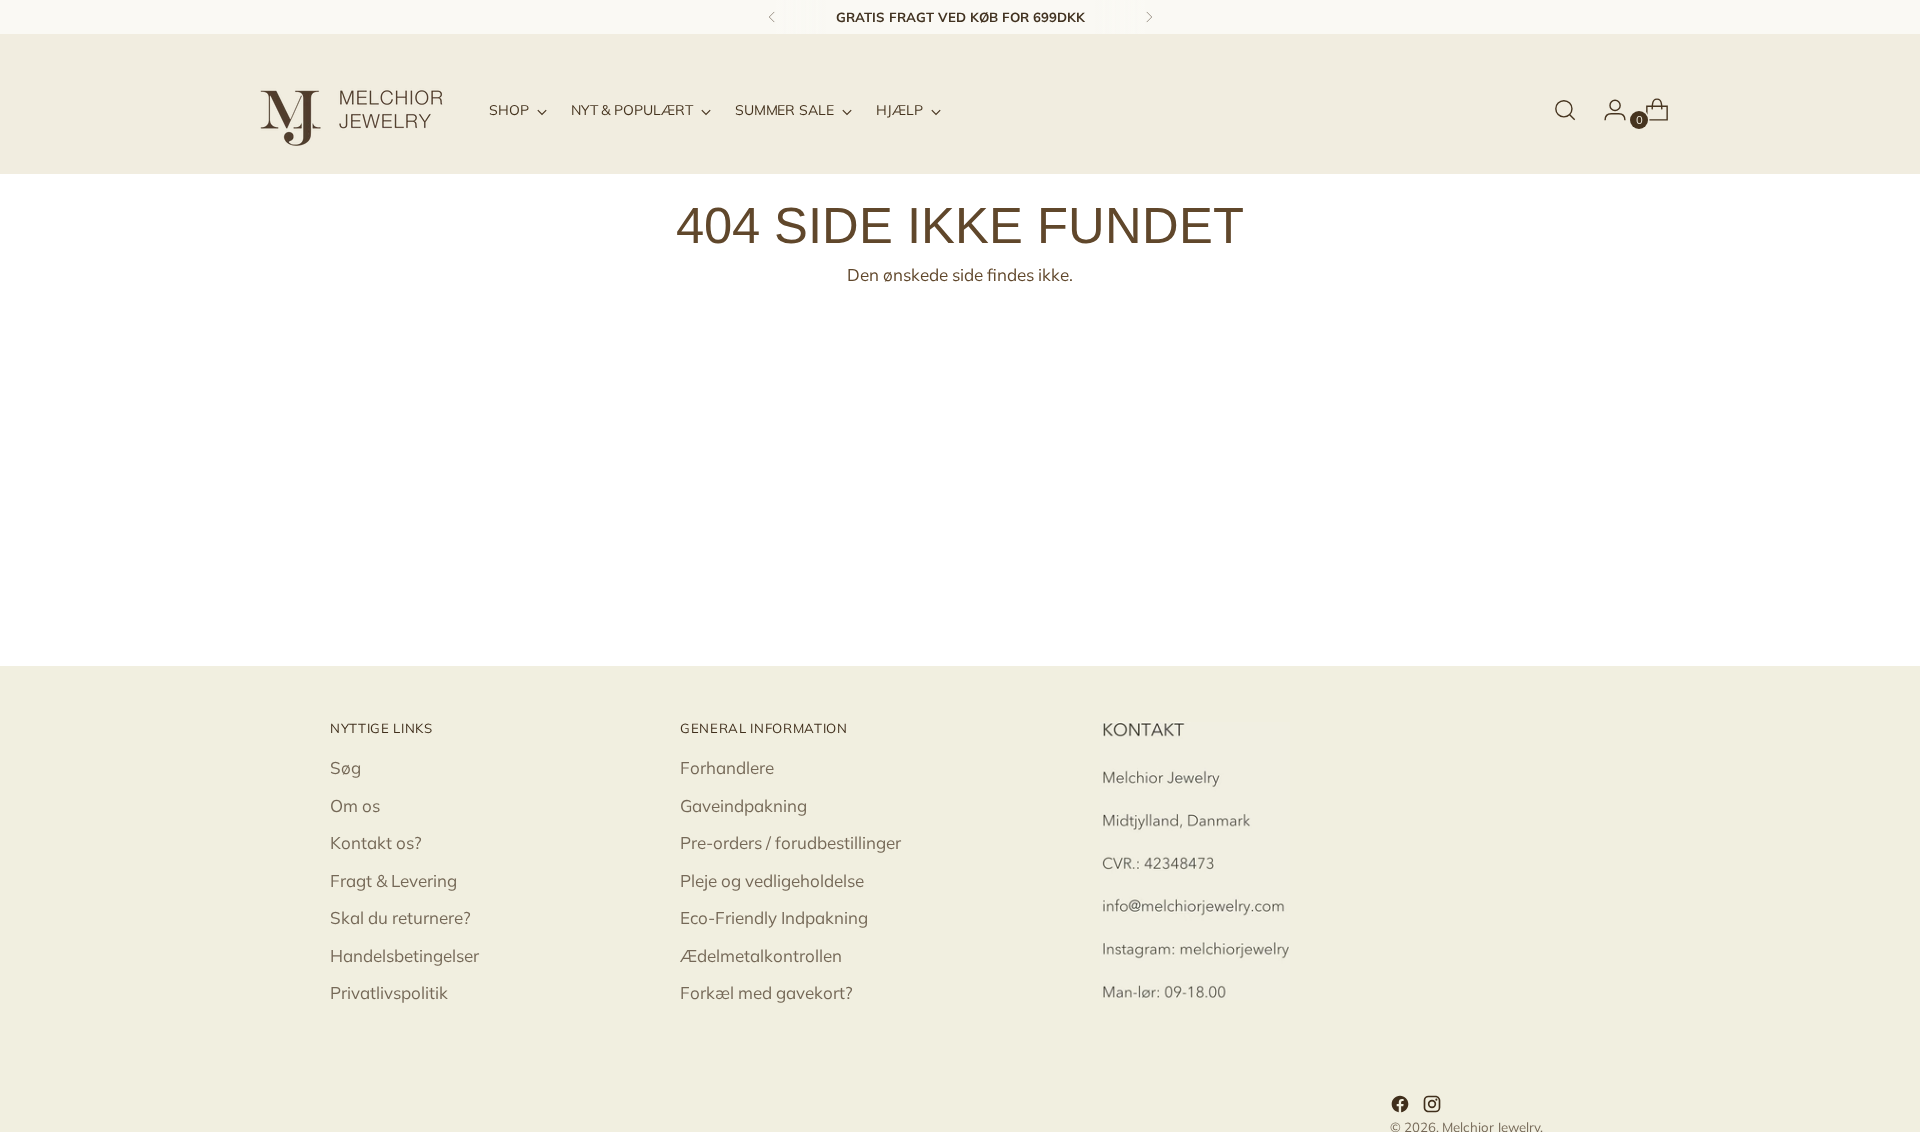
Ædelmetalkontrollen (761, 955)
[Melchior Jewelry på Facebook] (1402, 1107)
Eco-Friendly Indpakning (774, 917)
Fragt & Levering (393, 880)
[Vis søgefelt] (1565, 110)
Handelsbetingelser (404, 955)
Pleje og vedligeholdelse (772, 880)
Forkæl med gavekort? (766, 992)
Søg (345, 767)
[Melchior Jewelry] (360, 110)
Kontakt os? (376, 842)
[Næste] (1149, 17)
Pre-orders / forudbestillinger (790, 842)
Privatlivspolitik (389, 992)
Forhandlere (727, 767)
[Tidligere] (772, 17)
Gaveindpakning (743, 805)
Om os (355, 805)
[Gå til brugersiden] (1607, 110)
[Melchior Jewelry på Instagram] (1434, 1107)
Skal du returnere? (400, 917)
